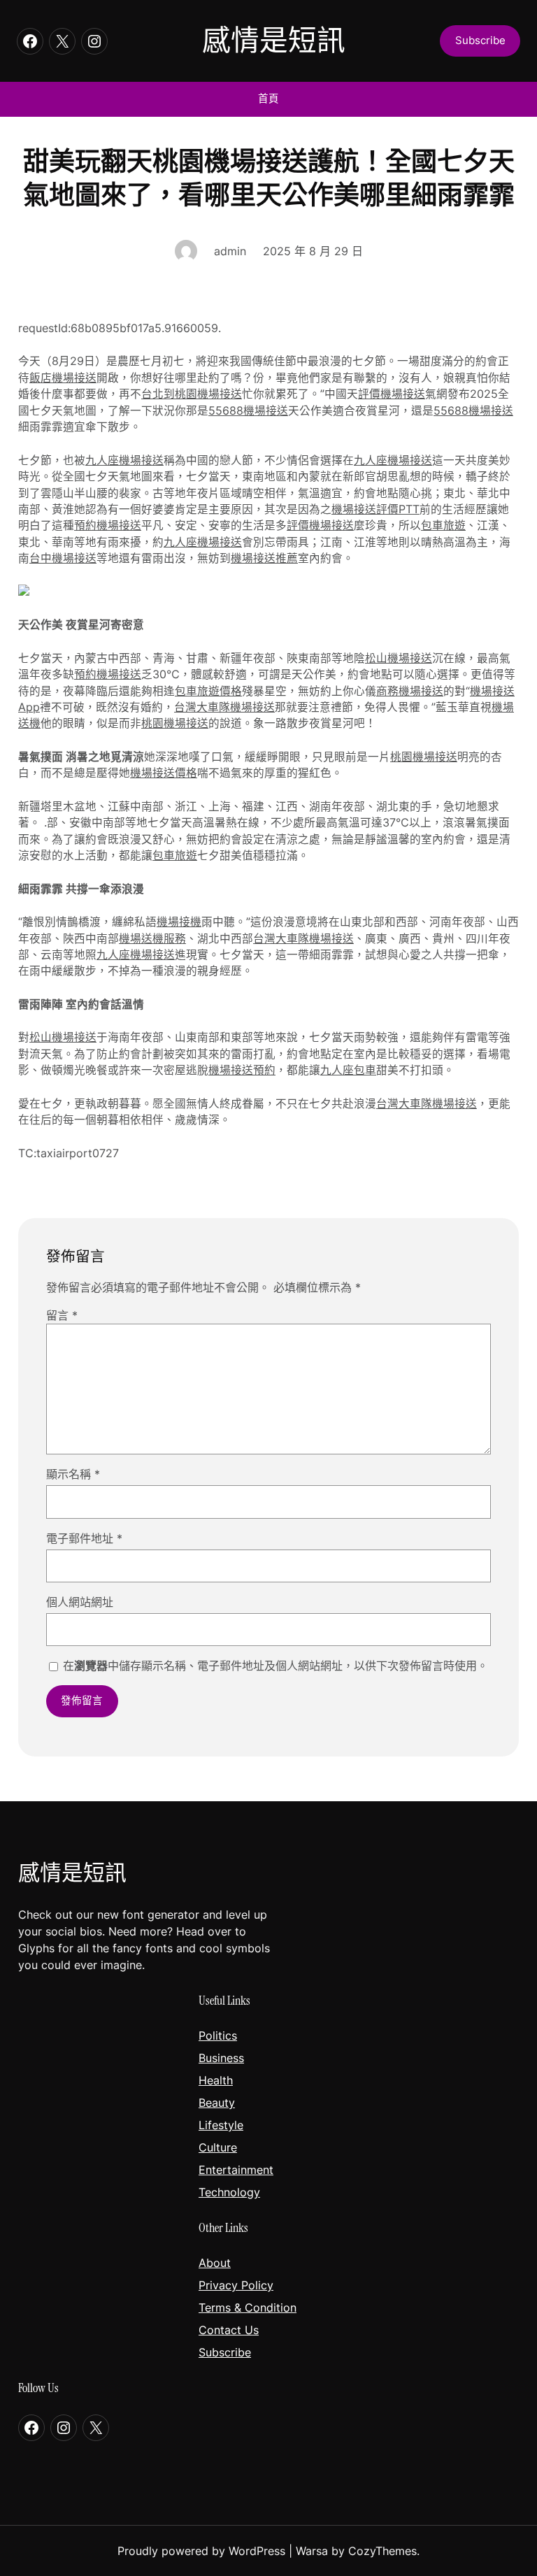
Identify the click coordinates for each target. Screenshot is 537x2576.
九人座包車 (348, 1070)
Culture (218, 2147)
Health (216, 2080)
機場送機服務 (152, 939)
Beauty (217, 2103)
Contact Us (229, 2330)
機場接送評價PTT (375, 509)
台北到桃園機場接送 (192, 394)
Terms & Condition (248, 2307)
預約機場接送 (108, 525)
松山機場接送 (399, 658)
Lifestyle (221, 2125)
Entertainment (236, 2170)
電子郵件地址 (84, 1538)
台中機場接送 (63, 558)
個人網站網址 (80, 1602)
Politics (218, 2035)
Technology (229, 2192)
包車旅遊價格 (208, 691)
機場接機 (179, 922)
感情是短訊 (274, 41)
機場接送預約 (242, 1070)
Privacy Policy (236, 2285)
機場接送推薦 (264, 558)
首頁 (268, 99)
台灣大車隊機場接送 (224, 707)
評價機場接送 (392, 394)
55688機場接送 (248, 411)
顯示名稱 (73, 1474)
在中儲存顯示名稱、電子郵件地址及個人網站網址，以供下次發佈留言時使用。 (275, 1666)
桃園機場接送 (175, 723)
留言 (62, 1315)
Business (221, 2058)
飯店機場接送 (63, 378)
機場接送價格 (164, 773)
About (215, 2263)
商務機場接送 (410, 691)
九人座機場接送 (124, 460)
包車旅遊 (443, 525)
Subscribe (225, 2352)
